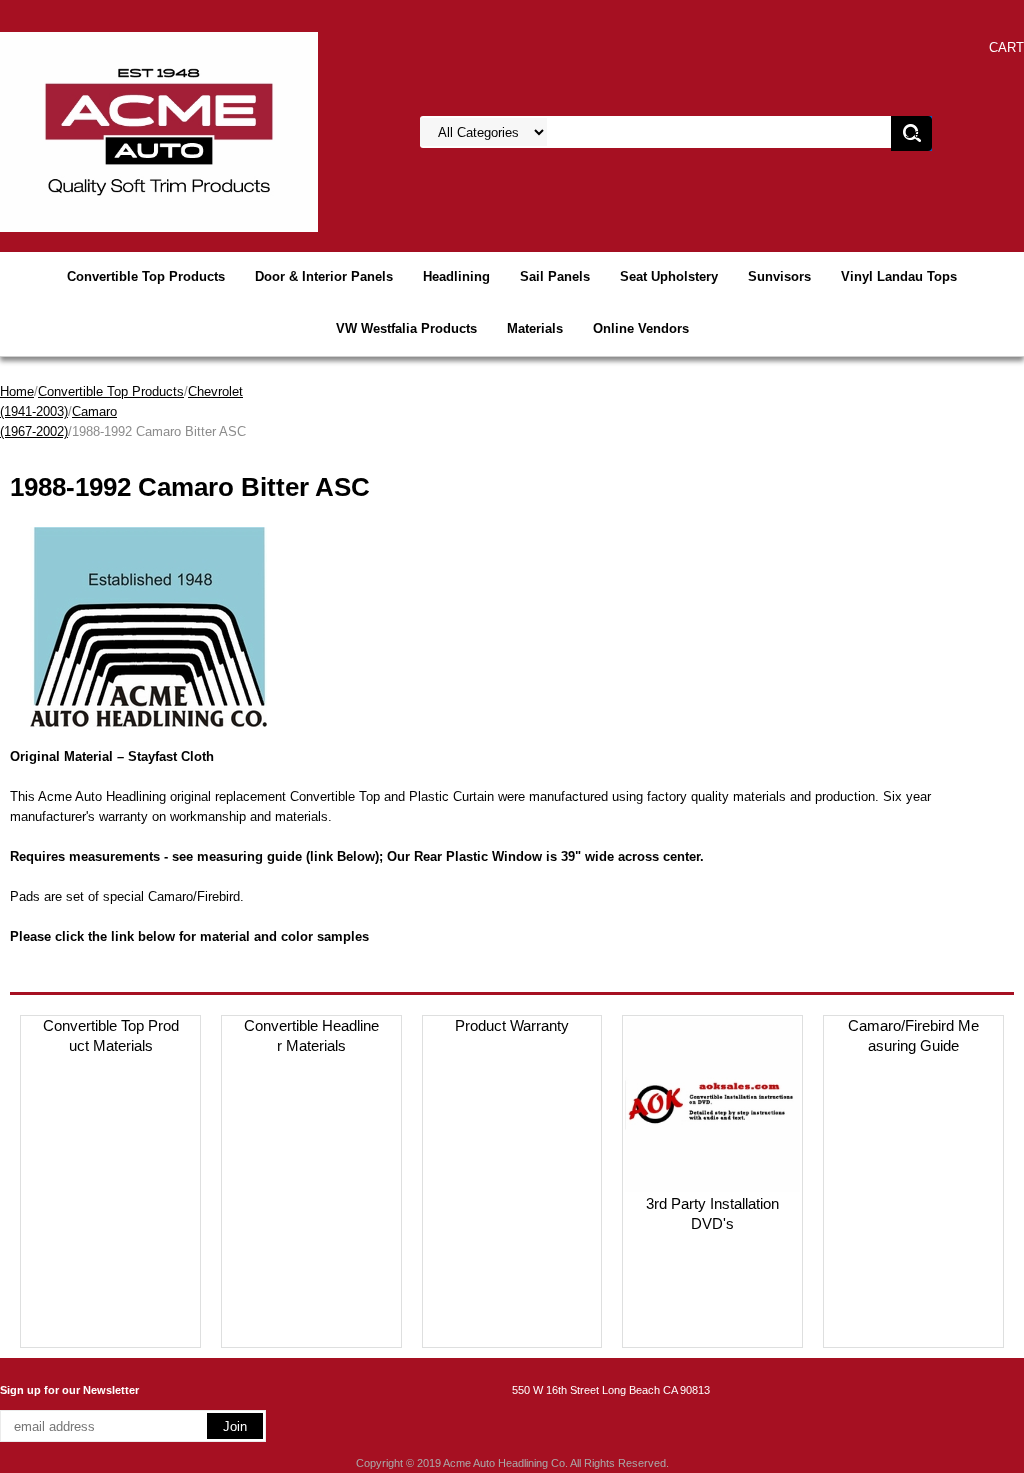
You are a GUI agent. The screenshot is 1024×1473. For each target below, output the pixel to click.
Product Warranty (512, 1025)
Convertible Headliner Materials (311, 1035)
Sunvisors (779, 276)
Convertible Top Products (146, 276)
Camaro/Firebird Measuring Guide (913, 1035)
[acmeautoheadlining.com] (159, 130)
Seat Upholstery (669, 276)
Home (17, 391)
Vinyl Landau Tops (899, 276)
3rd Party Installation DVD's (712, 1213)
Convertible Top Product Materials (111, 1035)
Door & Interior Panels (324, 276)
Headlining (456, 276)
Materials (535, 328)
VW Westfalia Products (406, 328)
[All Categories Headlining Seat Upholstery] (642, 132)
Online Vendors (641, 328)
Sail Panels (555, 276)
